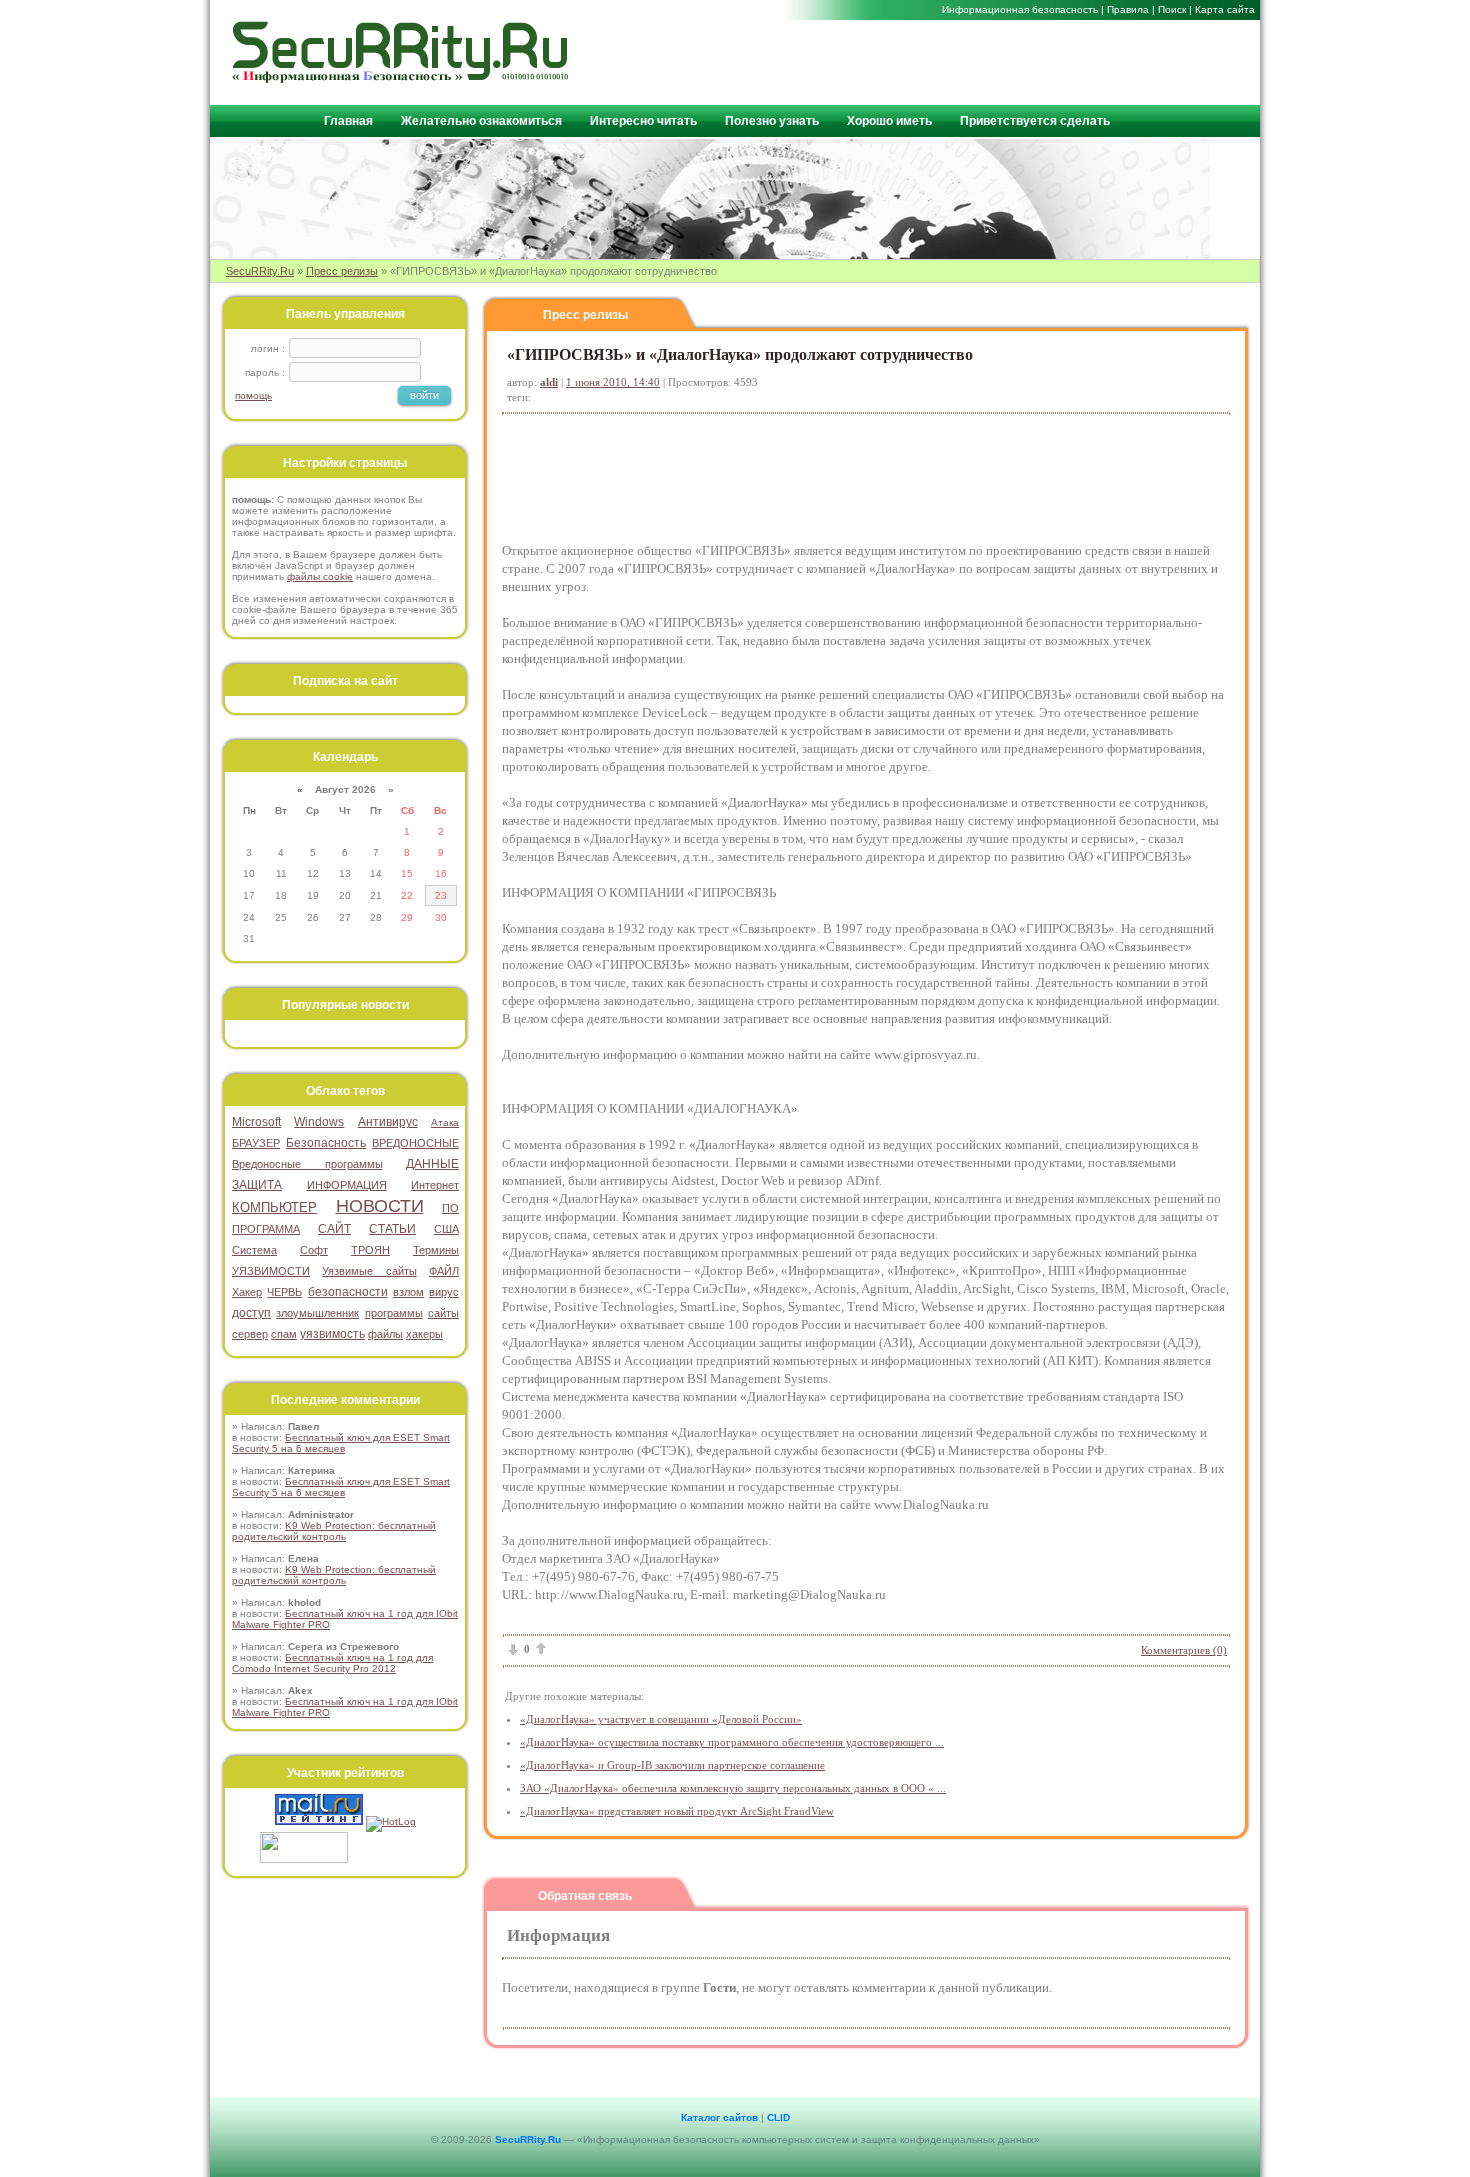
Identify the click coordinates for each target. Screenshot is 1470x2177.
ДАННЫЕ (432, 1164)
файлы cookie (320, 576)
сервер (250, 1334)
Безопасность (326, 1143)
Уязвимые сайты (369, 1271)
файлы (385, 1334)
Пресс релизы (342, 271)
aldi (549, 382)
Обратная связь (585, 1896)
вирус (444, 1292)
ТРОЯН (370, 1250)
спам (284, 1334)
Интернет (435, 1185)
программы (394, 1313)
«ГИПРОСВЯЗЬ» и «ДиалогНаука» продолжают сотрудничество (740, 354)
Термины (436, 1250)
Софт (314, 1250)
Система (254, 1250)
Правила (1128, 9)
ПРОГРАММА (266, 1229)
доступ (251, 1313)
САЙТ (334, 1229)
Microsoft (256, 1122)
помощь (253, 395)
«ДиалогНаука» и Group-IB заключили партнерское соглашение (672, 1765)
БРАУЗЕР (256, 1143)
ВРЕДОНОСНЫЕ (415, 1143)
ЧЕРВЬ (284, 1292)
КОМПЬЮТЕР (274, 1207)
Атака (445, 1122)
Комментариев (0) (1184, 1650)
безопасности (348, 1292)
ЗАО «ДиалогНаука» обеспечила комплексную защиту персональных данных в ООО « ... (733, 1788)
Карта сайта (1225, 9)
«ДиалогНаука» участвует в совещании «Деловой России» (661, 1719)
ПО (450, 1208)
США (446, 1229)
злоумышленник (317, 1313)
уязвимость (332, 1334)
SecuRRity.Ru (260, 271)
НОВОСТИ (380, 1206)
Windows (319, 1122)
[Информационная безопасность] (401, 78)
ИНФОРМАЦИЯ (347, 1185)
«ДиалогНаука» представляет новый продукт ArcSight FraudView (677, 1811)
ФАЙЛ (444, 1271)
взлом (408, 1292)
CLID (778, 2117)
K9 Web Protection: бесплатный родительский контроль (334, 1531)
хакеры (424, 1334)
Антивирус (388, 1122)
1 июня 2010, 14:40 (613, 382)
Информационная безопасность (1020, 9)
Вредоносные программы (307, 1164)
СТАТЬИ (392, 1229)
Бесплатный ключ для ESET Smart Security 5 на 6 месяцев (341, 1443)
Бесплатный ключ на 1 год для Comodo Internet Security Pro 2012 (332, 1663)
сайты (443, 1313)
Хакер (247, 1292)
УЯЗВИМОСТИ (271, 1271)
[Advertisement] (1016, 61)
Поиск (1172, 9)
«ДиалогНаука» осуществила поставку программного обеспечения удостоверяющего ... (732, 1742)
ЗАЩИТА (257, 1185)
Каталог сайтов (719, 2117)
